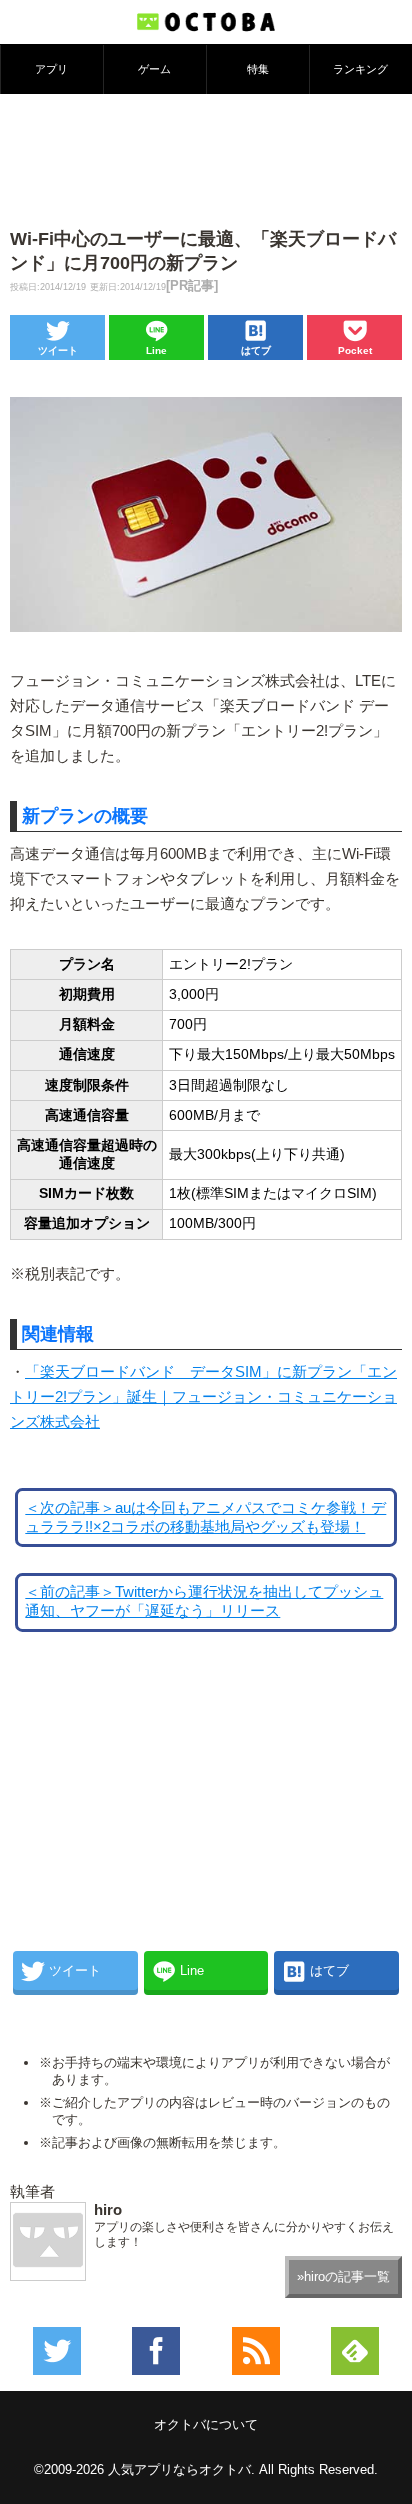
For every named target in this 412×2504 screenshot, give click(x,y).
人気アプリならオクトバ (179, 2469)
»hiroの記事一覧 (343, 2276)
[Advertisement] (206, 159)
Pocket (355, 350)
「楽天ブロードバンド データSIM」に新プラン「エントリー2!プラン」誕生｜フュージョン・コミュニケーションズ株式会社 (203, 1397)
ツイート (58, 350)
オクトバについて (206, 2424)
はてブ (256, 350)
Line (156, 350)
